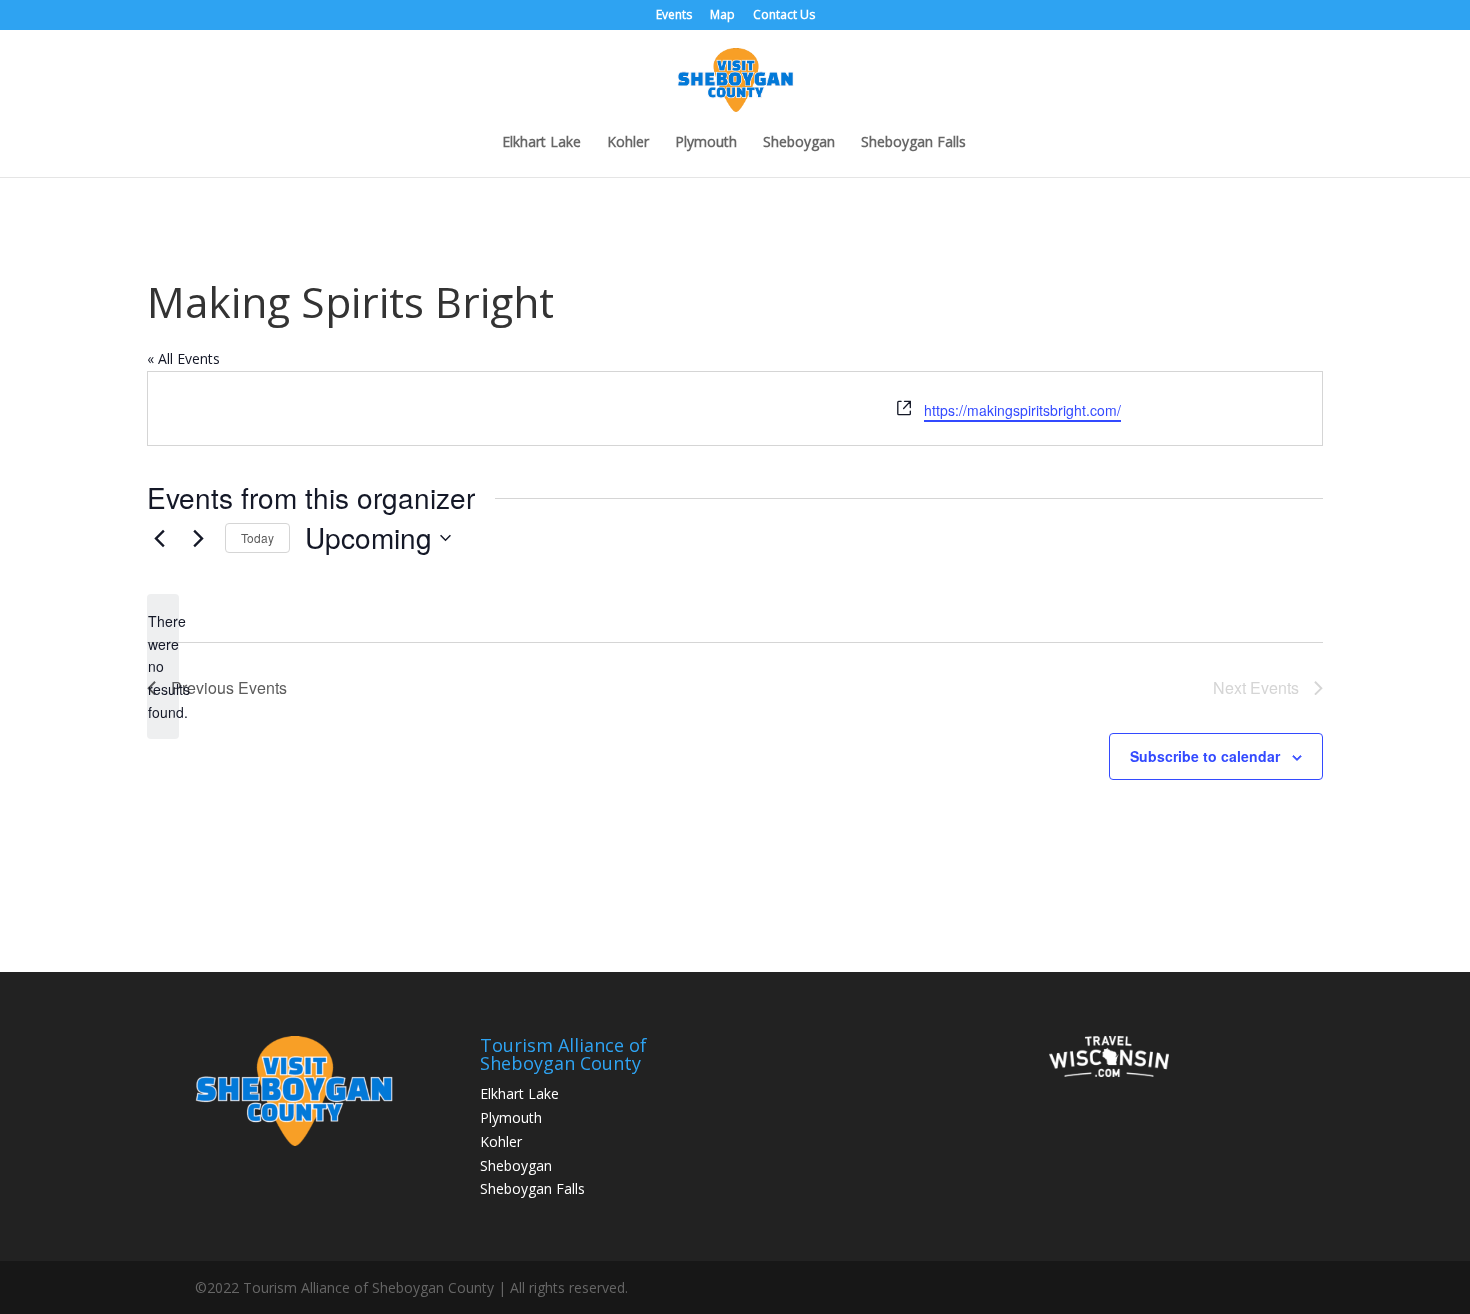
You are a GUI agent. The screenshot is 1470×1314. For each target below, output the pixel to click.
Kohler (628, 143)
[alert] (163, 666)
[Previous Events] (159, 538)
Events (674, 16)
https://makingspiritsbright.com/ (1022, 410)
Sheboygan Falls (913, 143)
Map (722, 16)
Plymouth (706, 143)
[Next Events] (198, 538)
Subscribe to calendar (1205, 756)
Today (257, 537)
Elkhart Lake (541, 143)
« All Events (183, 358)
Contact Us (784, 16)
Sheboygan (799, 143)
